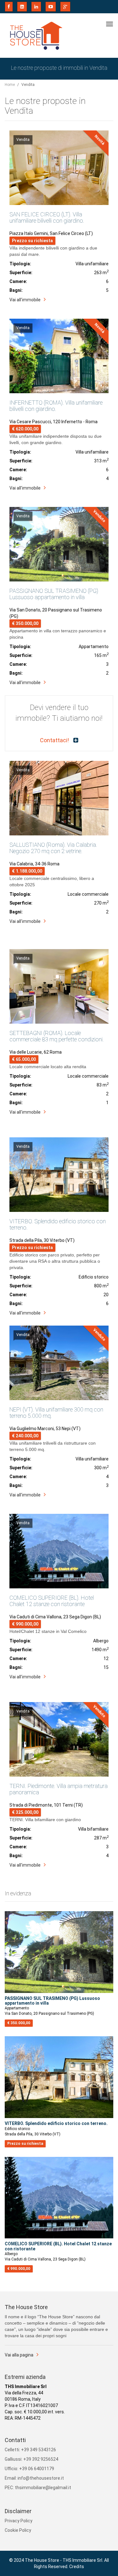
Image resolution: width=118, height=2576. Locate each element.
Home (10, 85)
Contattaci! (55, 740)
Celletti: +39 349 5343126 (30, 2450)
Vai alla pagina (19, 2355)
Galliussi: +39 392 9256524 (31, 2459)
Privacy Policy (19, 2521)
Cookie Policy (18, 2530)
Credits (77, 2567)
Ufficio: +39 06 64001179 (29, 2469)
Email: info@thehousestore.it (34, 2478)
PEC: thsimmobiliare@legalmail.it (38, 2488)
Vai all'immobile (25, 300)
